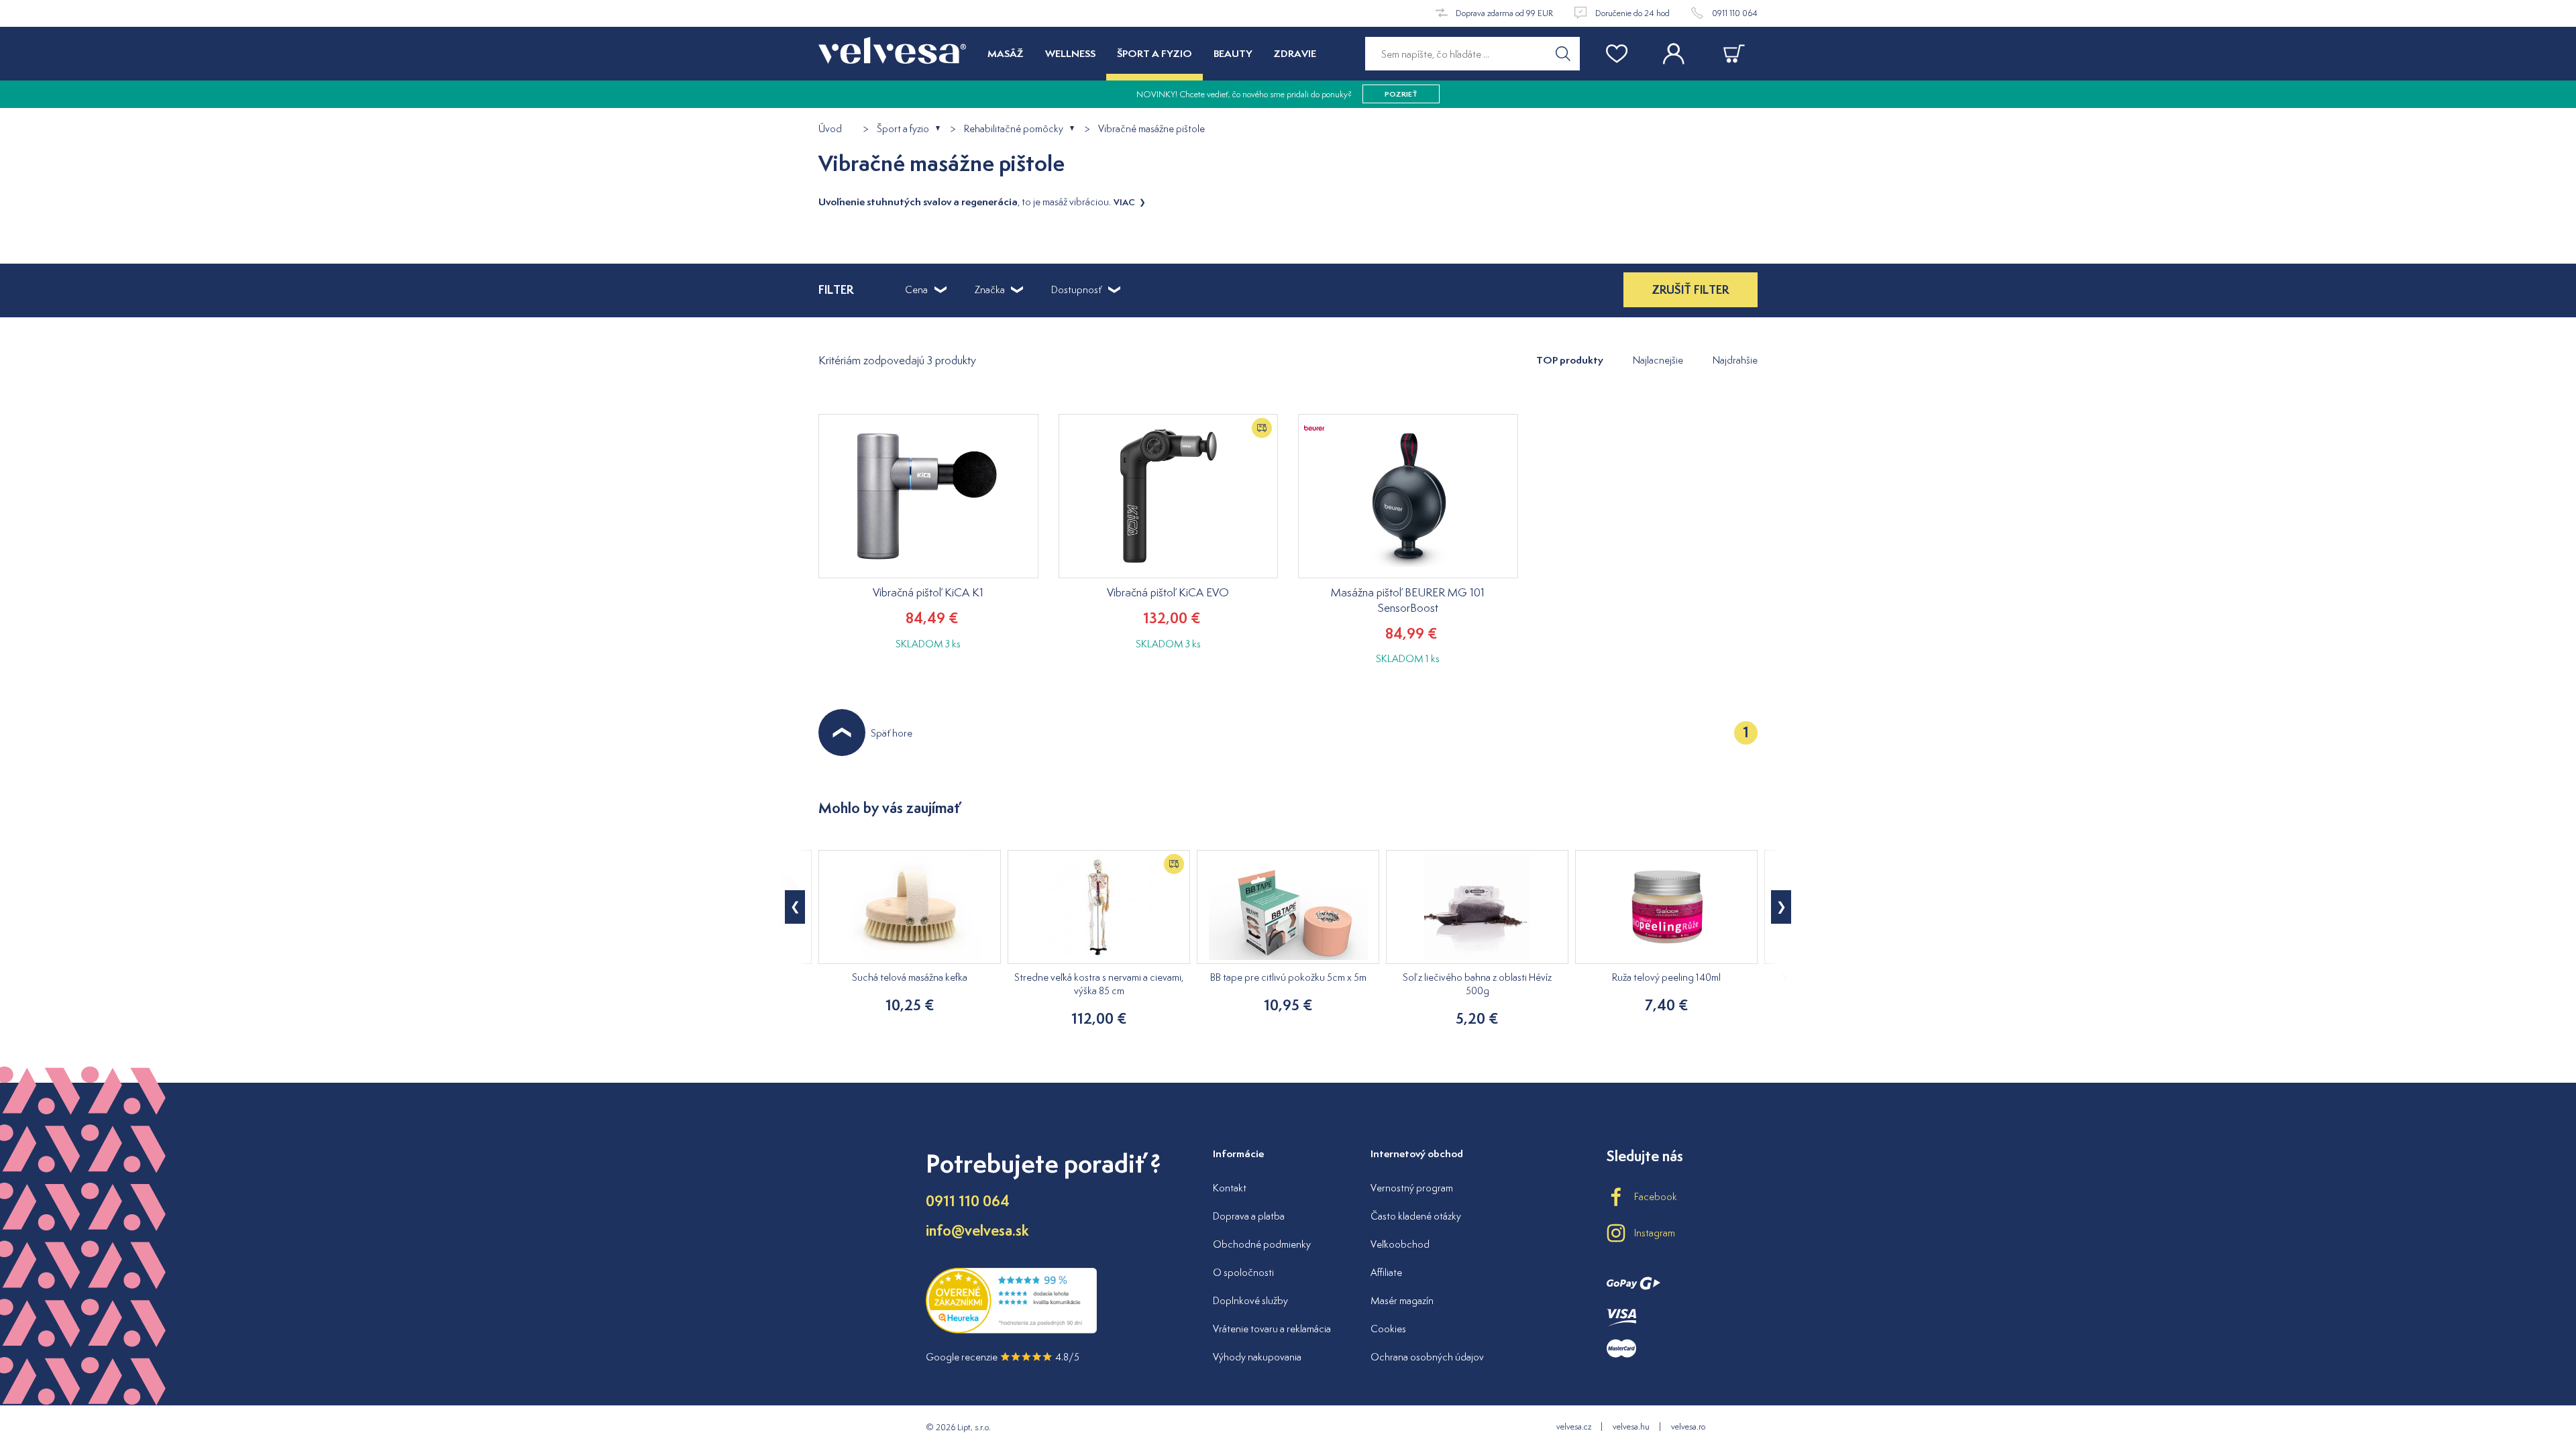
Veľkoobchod (1400, 1244)
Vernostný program (1412, 1188)
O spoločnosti (1243, 1272)
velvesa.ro (1688, 1427)
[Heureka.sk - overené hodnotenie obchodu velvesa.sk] (1011, 1330)
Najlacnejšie (1658, 360)
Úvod (830, 129)
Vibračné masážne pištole (1151, 129)
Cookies (1388, 1329)
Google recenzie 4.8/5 (1003, 1357)
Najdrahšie (1735, 360)
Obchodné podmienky (1262, 1244)
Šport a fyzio (903, 129)
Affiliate (1386, 1272)
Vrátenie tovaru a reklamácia (1272, 1329)
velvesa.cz (1574, 1427)
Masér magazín (1402, 1300)
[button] (1781, 907)
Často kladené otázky (1416, 1216)
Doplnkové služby (1250, 1300)
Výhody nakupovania (1257, 1357)
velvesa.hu (1631, 1427)
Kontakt (1230, 1188)
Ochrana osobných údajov (1427, 1357)
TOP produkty (1570, 360)
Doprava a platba (1249, 1216)
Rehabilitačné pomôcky (1014, 129)
